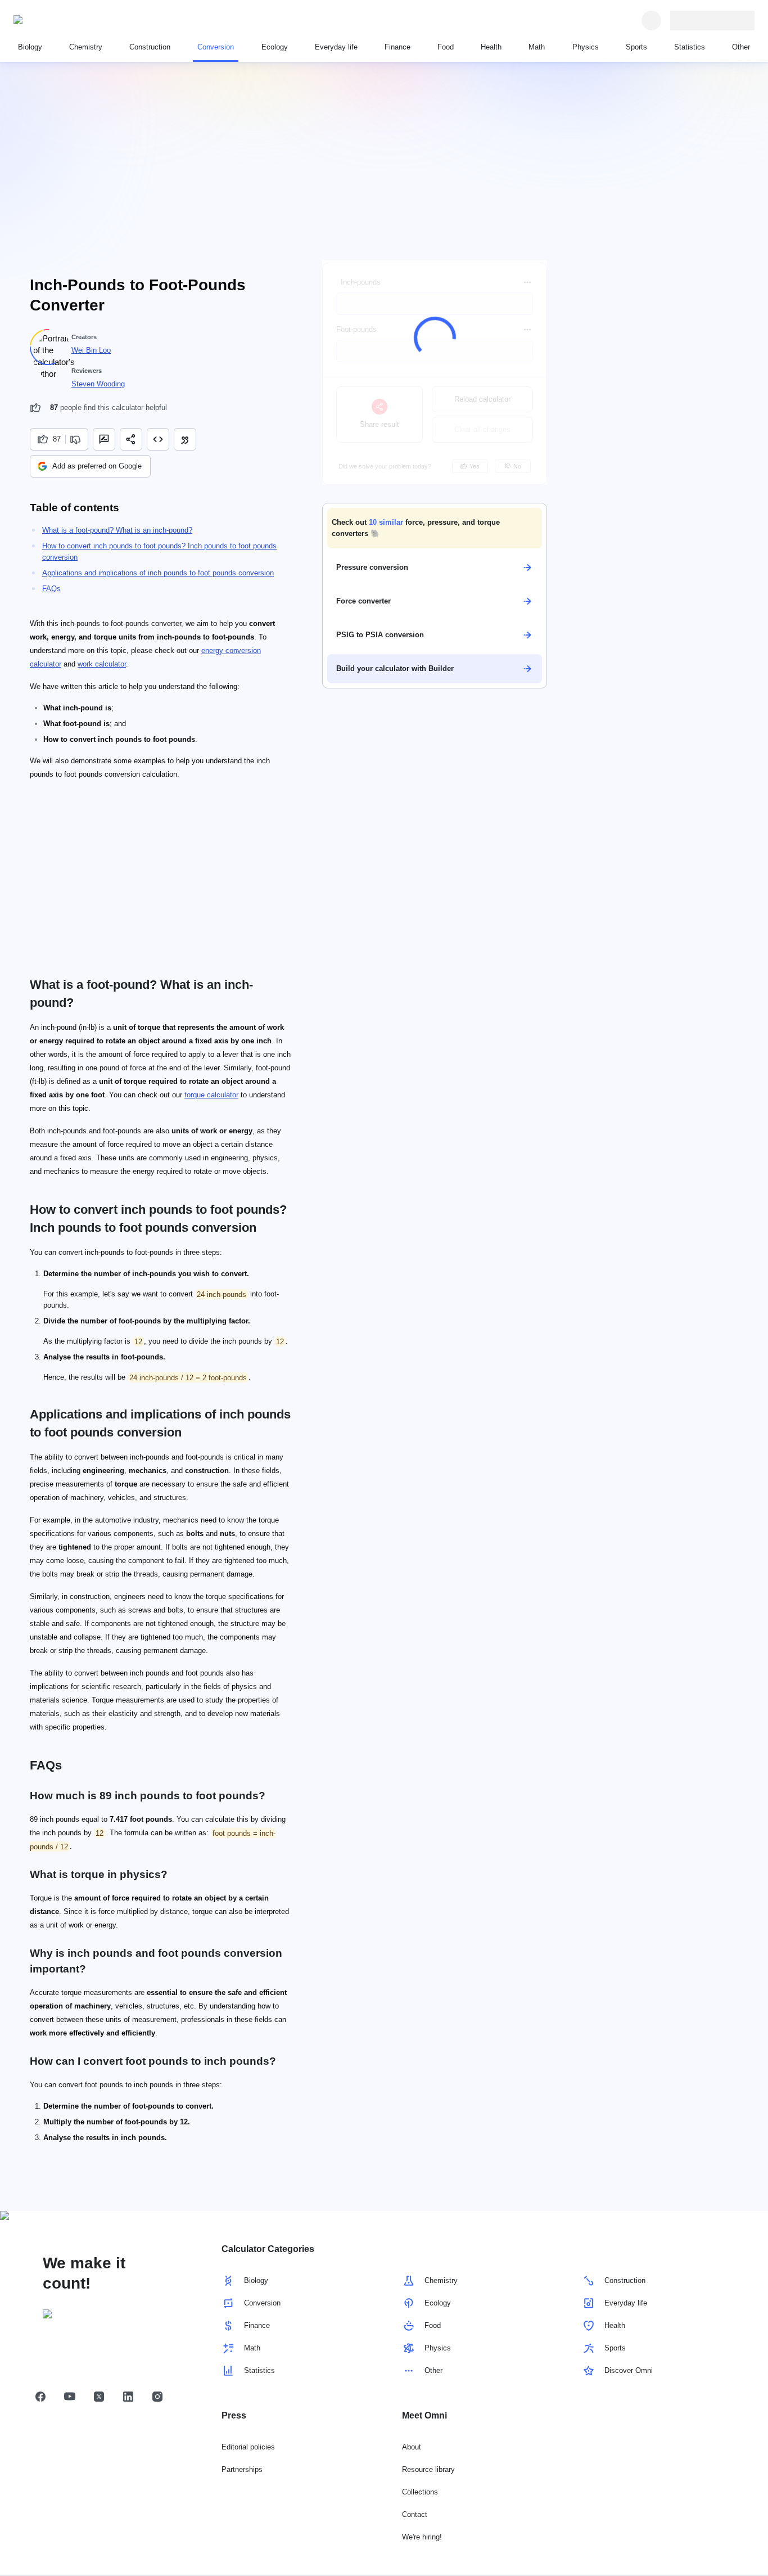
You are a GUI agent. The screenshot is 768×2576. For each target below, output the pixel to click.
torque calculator (211, 1095)
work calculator (102, 664)
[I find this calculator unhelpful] (77, 439)
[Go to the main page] (65, 20)
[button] (435, 528)
